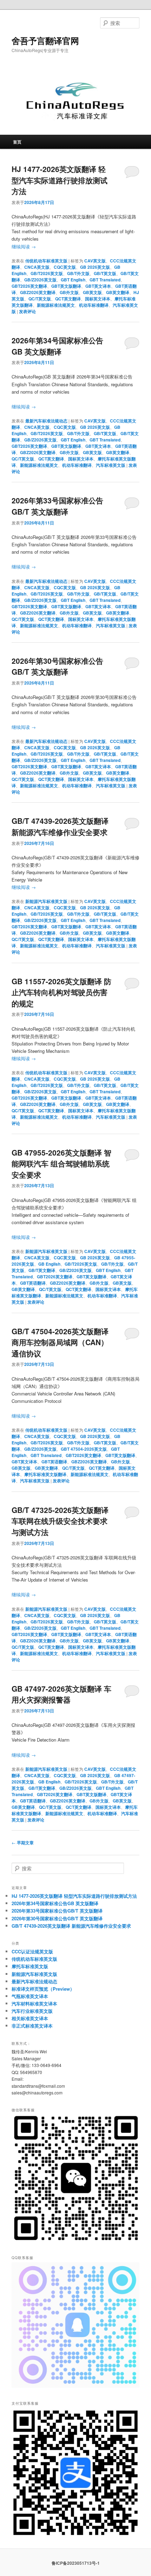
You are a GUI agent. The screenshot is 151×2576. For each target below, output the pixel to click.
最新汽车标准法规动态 (46, 421)
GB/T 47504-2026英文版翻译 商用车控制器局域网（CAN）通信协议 (60, 1342)
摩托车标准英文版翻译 (45, 1474)
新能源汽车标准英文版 (46, 901)
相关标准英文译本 (30, 2018)
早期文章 (23, 1843)
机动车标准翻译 (94, 305)
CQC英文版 (65, 267)
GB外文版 (69, 292)
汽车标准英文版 (111, 465)
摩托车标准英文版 (30, 1966)
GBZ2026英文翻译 (38, 292)
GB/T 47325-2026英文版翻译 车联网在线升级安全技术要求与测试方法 (60, 1521)
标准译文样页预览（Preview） (43, 1989)
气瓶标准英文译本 (30, 1996)
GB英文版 (92, 292)
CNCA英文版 (37, 267)
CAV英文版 (95, 261)
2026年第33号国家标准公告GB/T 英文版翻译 (57, 506)
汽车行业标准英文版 (32, 2011)
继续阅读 (24, 246)
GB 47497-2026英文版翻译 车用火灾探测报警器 (61, 1694)
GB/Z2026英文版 (40, 280)
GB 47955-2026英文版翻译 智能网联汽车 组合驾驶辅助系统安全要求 (61, 1163)
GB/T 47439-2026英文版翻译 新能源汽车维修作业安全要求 (60, 826)
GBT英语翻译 (33, 1283)
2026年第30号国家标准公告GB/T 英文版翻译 (57, 666)
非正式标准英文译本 (32, 2026)
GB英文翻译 (118, 292)
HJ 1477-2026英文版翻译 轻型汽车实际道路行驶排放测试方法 (60, 180)
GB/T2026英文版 (47, 273)
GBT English (73, 280)
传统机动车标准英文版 (46, 261)
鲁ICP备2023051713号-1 (76, 2563)
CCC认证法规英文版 (32, 1951)
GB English (49, 1264)
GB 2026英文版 (95, 267)
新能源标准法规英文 (56, 305)
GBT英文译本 (98, 286)
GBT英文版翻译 (66, 286)
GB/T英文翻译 (42, 1270)
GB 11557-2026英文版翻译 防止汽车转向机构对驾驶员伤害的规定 (61, 992)
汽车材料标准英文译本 (34, 2003)
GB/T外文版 (78, 273)
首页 (17, 142)
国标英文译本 (98, 299)
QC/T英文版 (40, 299)
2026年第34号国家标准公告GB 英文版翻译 (57, 346)
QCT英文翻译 (68, 299)
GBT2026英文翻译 (29, 286)
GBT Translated (105, 280)
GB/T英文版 (105, 273)
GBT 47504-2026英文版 (84, 1449)
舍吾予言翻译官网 (45, 40)
